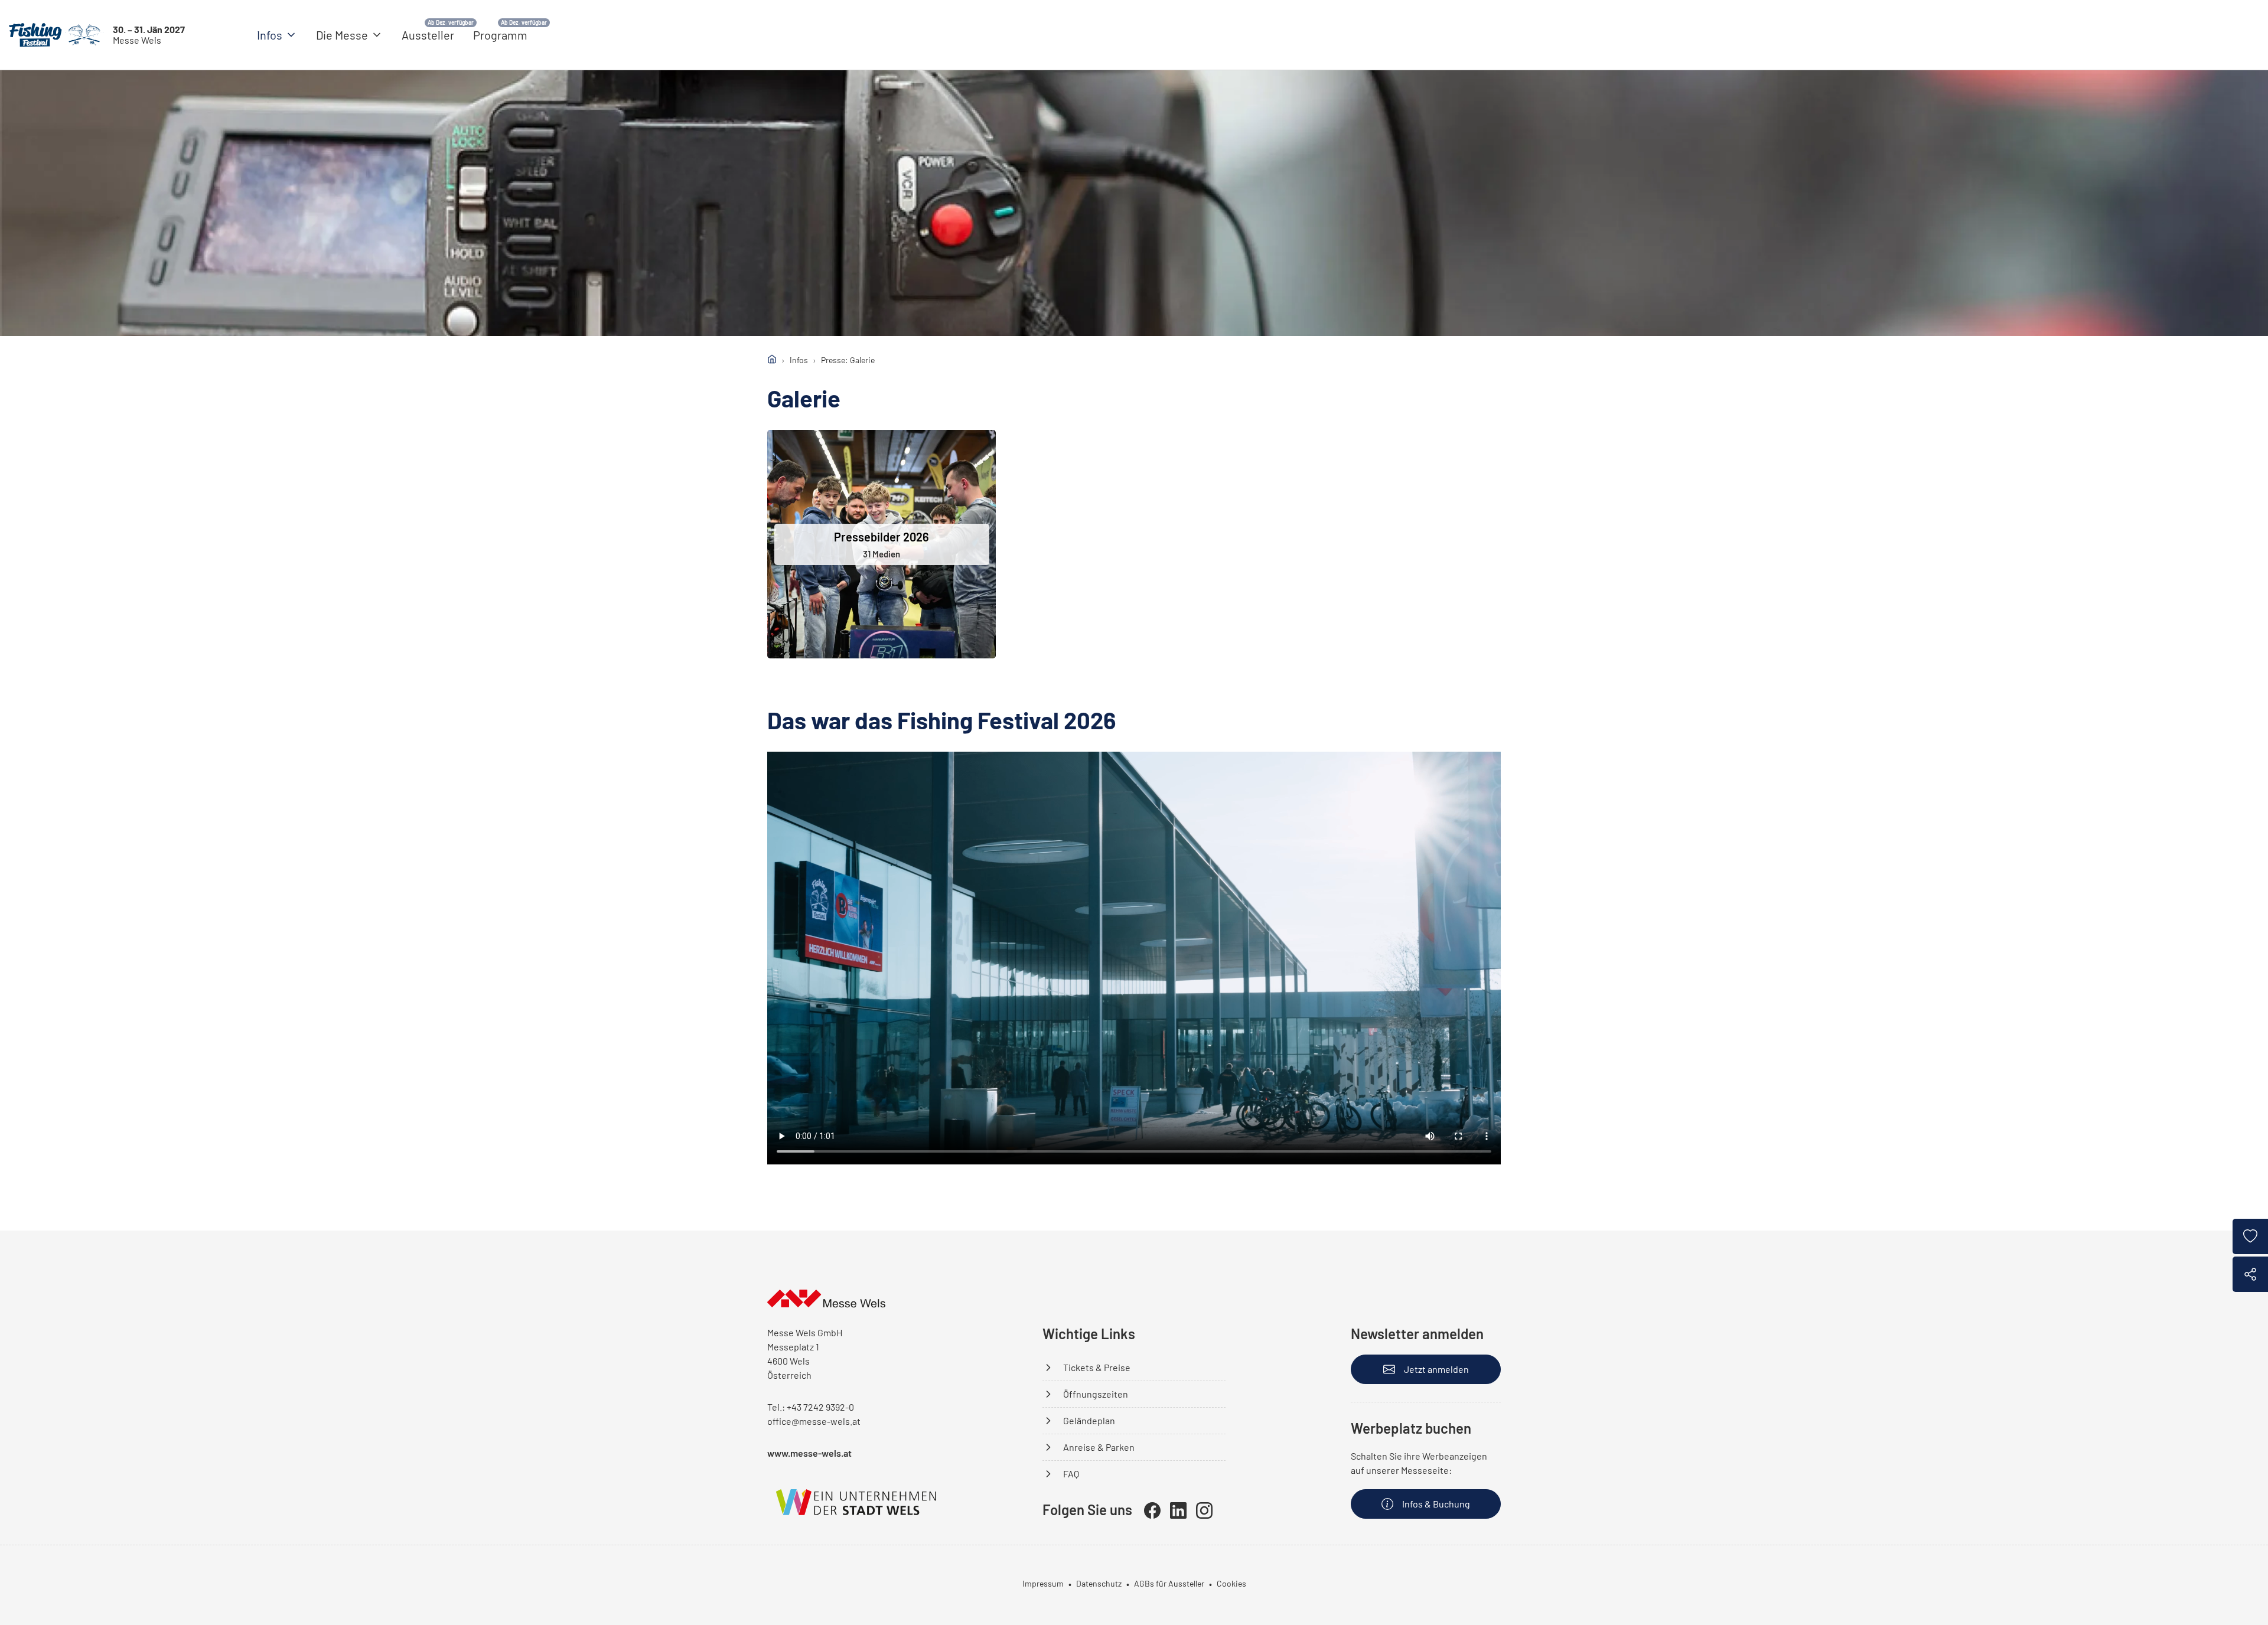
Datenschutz (1099, 1583)
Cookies (1231, 1583)
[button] (277, 35)
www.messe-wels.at (809, 1453)
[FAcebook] (1152, 1510)
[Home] (772, 359)
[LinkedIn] (1178, 1510)
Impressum (1043, 1583)
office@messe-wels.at (814, 1421)
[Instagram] (1204, 1510)
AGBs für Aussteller (1169, 1583)
